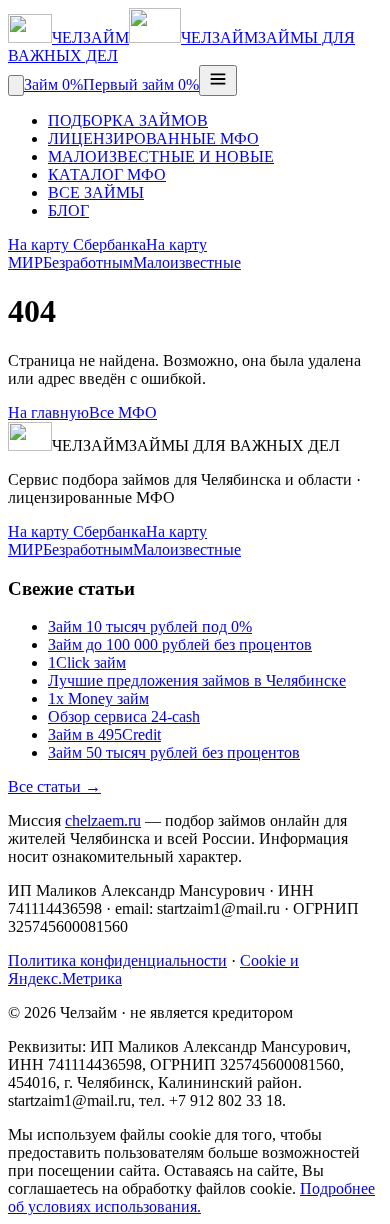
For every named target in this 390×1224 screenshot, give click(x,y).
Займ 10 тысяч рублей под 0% (150, 626)
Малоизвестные (187, 262)
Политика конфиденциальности (117, 960)
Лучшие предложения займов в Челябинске (197, 680)
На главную (48, 412)
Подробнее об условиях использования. (191, 1197)
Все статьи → (54, 786)
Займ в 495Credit (104, 734)
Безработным (88, 262)
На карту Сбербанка (77, 244)
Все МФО (123, 412)
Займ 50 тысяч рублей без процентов (174, 752)
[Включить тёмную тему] (16, 85)
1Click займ (87, 662)
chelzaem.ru (103, 820)
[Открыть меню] (218, 80)
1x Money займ (98, 698)
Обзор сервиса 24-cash (124, 716)
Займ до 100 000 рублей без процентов (180, 644)
